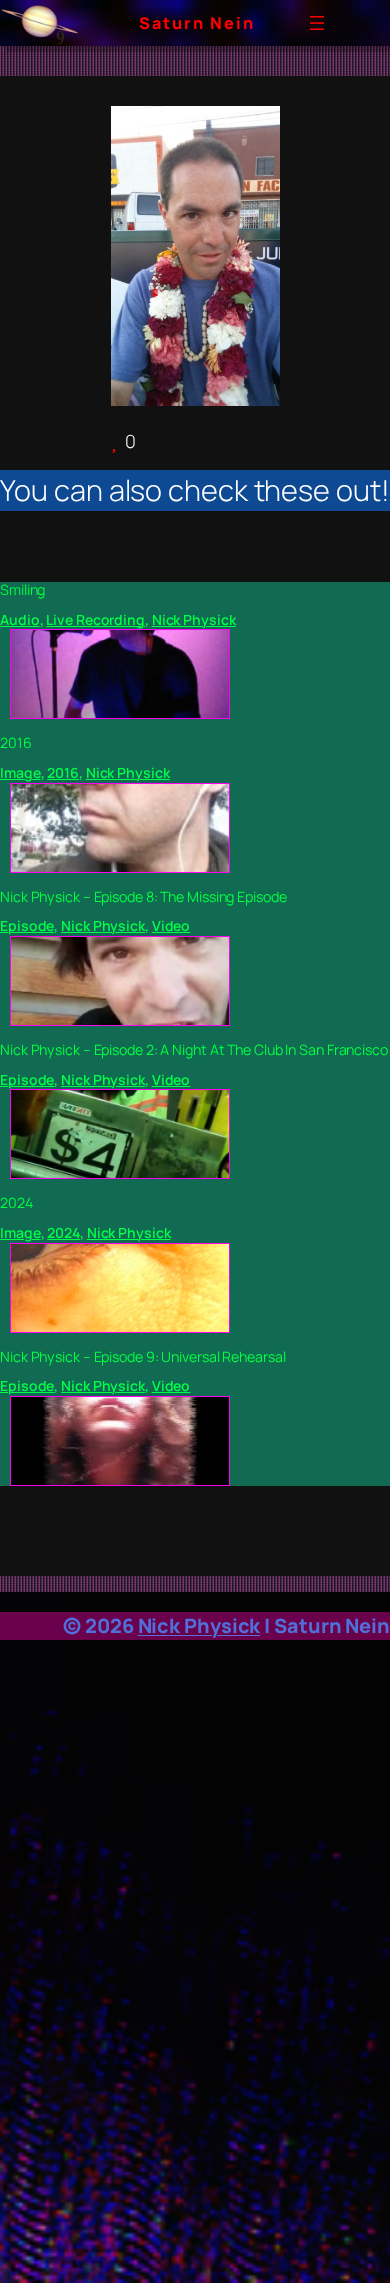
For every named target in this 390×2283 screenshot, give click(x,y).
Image (20, 772)
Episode (27, 925)
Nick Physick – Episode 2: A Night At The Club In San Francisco (194, 1050)
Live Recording (95, 619)
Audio (20, 619)
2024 (16, 1203)
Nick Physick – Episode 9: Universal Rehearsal (143, 1357)
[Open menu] (317, 23)
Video (171, 925)
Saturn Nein (197, 23)
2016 (16, 743)
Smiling (22, 590)
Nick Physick (194, 619)
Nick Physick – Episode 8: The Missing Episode (143, 897)
